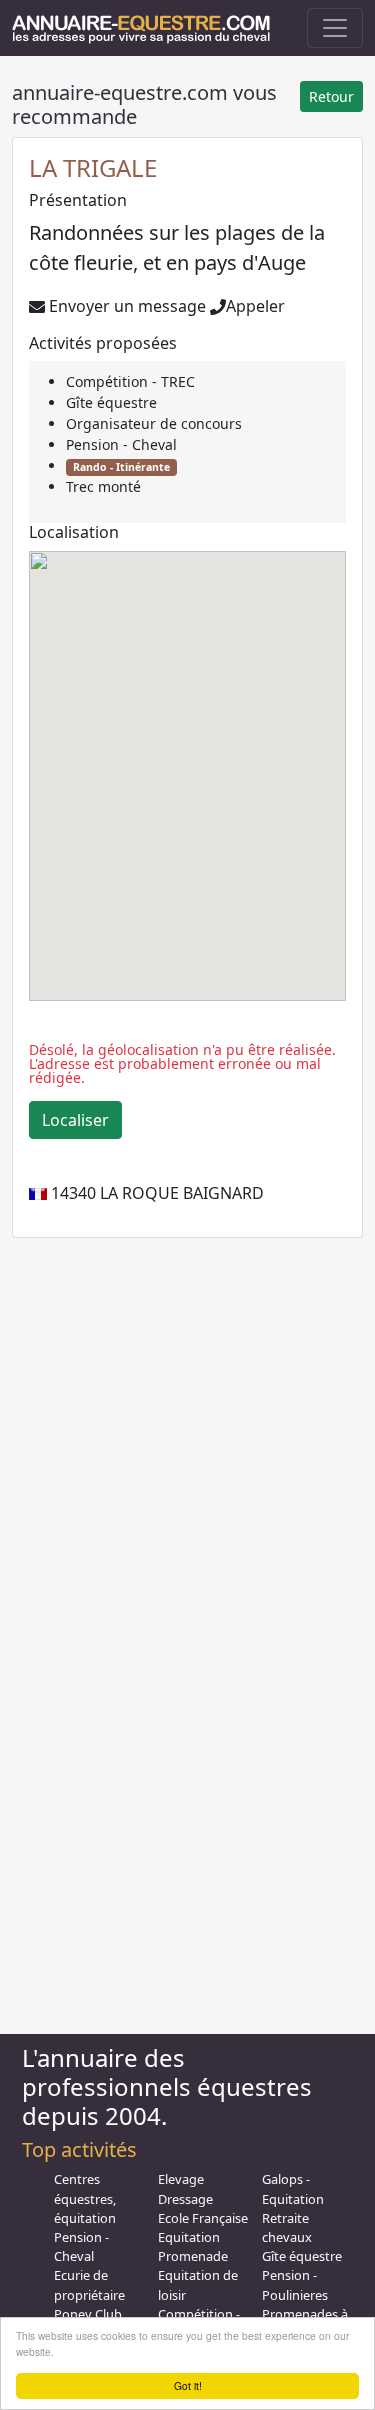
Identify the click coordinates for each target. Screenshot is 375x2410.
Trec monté (103, 486)
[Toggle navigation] (335, 28)
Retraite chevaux (287, 2227)
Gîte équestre (111, 402)
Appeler (255, 306)
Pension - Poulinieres (295, 2284)
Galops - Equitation (293, 2188)
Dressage (185, 2199)
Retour (331, 96)
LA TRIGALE (93, 167)
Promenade (193, 2256)
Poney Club (88, 2314)
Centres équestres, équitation (85, 2198)
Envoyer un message (125, 306)
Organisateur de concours (154, 423)
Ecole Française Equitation (203, 2227)
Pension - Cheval (121, 444)
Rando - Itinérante (121, 467)
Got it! (188, 2385)
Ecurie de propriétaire (89, 2284)
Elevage (181, 2179)
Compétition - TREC (130, 381)
